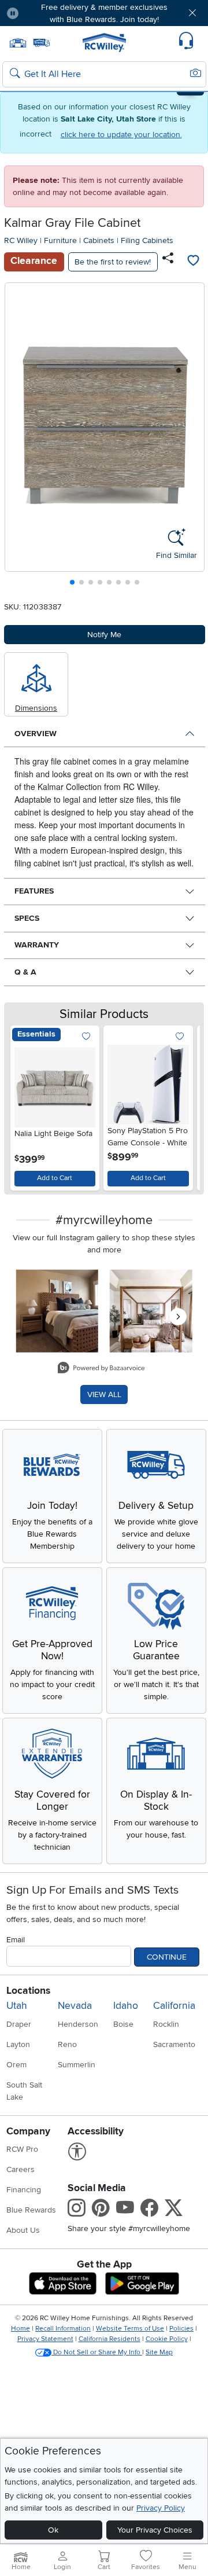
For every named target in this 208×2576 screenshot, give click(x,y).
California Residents (109, 2339)
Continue (167, 1957)
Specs (27, 918)
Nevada (75, 2006)
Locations (28, 1991)
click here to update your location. (121, 135)
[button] (44, 13)
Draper (19, 2024)
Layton (18, 2044)
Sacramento (174, 2044)
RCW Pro (22, 2149)
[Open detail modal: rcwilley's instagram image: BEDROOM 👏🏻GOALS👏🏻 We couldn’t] (151, 1311)
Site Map (159, 2352)
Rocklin (166, 2024)
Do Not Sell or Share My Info (97, 2352)
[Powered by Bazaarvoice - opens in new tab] (101, 1369)
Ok (53, 2530)
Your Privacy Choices (155, 2530)
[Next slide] (191, 437)
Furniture (60, 240)
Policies (181, 2329)
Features (34, 891)
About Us (23, 2230)
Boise (123, 2024)
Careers (21, 2169)
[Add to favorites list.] (86, 1037)
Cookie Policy (167, 2339)
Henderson (78, 2024)
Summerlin (77, 2065)
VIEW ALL (104, 1394)
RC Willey (21, 240)
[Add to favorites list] (194, 262)
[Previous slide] (18, 437)
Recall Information (63, 2329)
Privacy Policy (161, 2508)
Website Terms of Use (130, 2329)
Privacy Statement (45, 2339)
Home (21, 2329)
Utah (17, 2006)
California (174, 2006)
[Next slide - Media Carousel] (178, 1317)
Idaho (126, 2006)
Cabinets (99, 240)
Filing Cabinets (147, 240)
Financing (24, 2190)
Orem (16, 2065)
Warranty (37, 945)
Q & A (25, 972)
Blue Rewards (31, 2210)
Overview (36, 734)
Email (16, 1940)
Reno (67, 2044)
